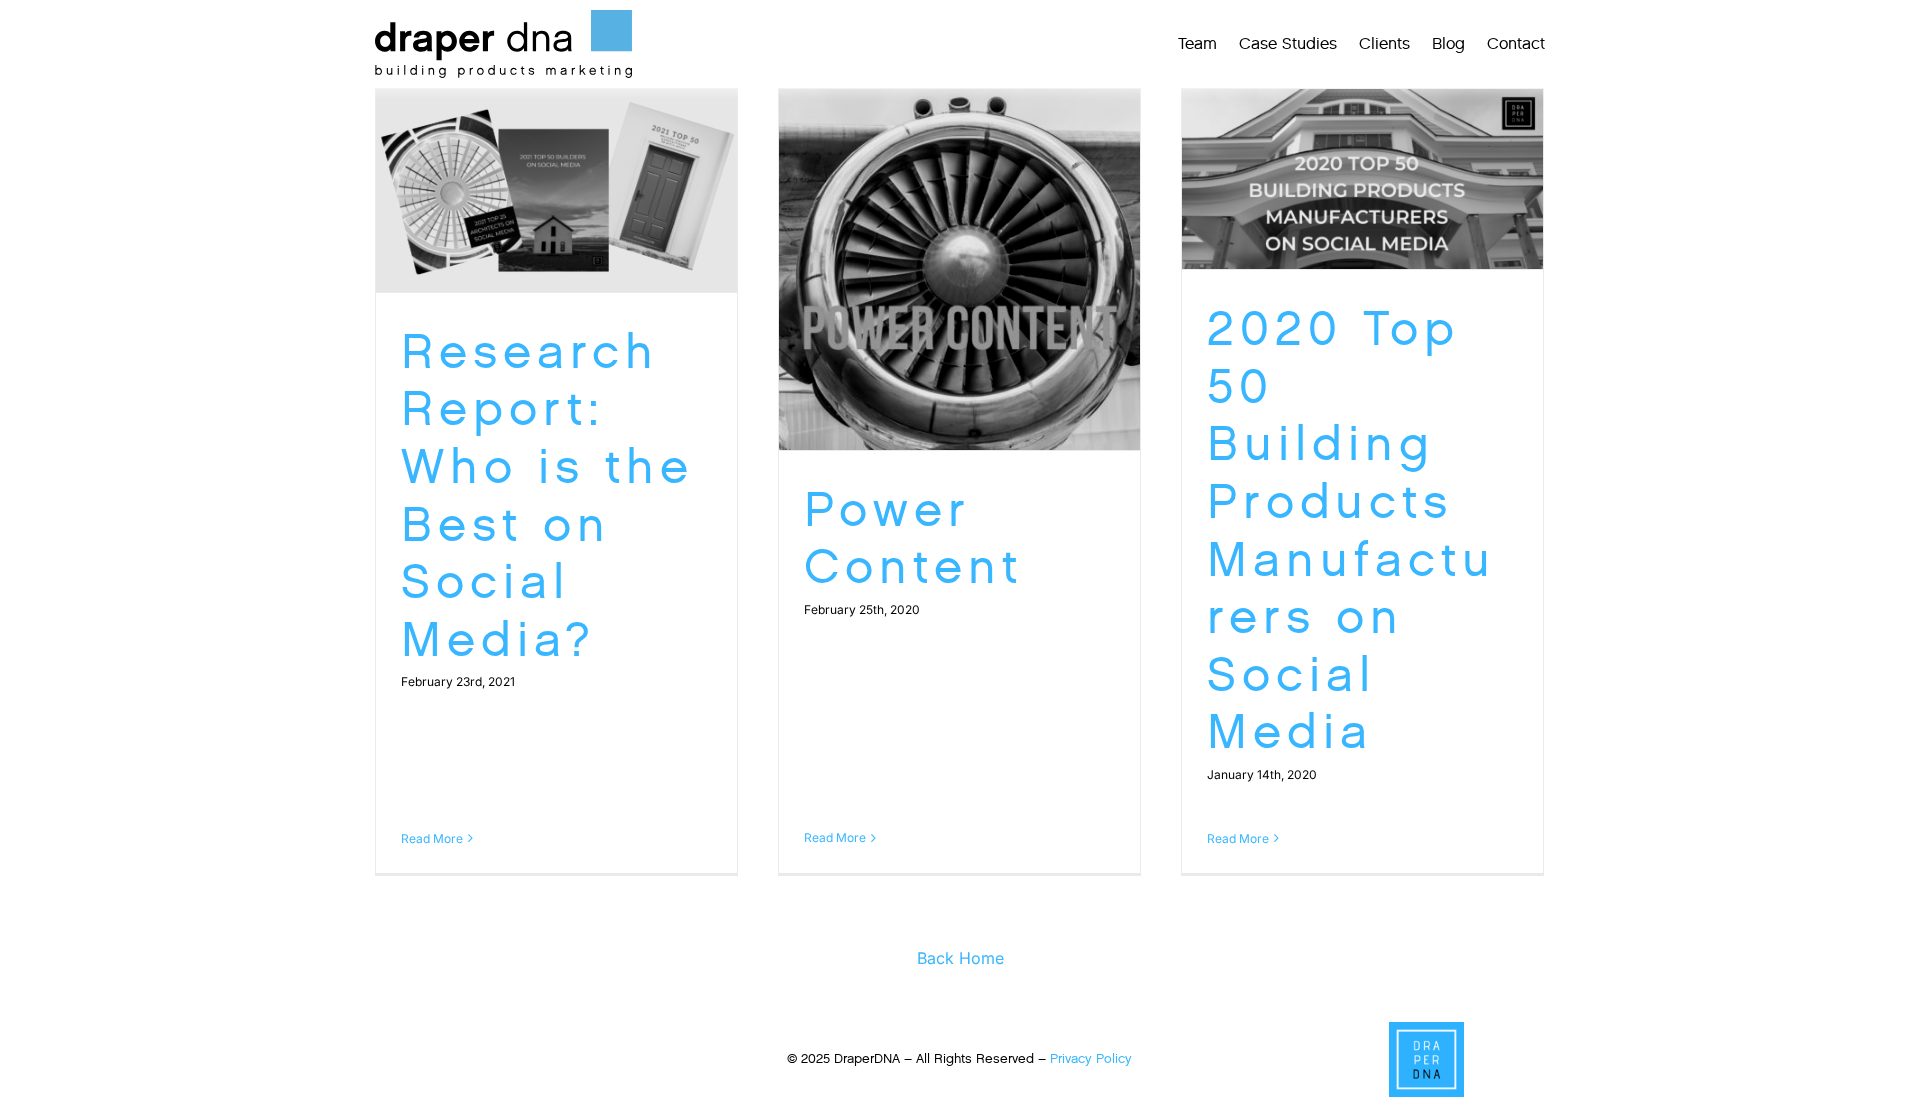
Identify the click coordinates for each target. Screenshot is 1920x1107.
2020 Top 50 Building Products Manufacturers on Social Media (1351, 530)
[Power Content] (959, 269)
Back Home (960, 958)
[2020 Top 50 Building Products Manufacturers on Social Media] (1362, 179)
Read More (432, 838)
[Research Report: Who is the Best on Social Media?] (556, 190)
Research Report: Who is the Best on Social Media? (547, 495)
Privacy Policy (1091, 1058)
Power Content (913, 538)
